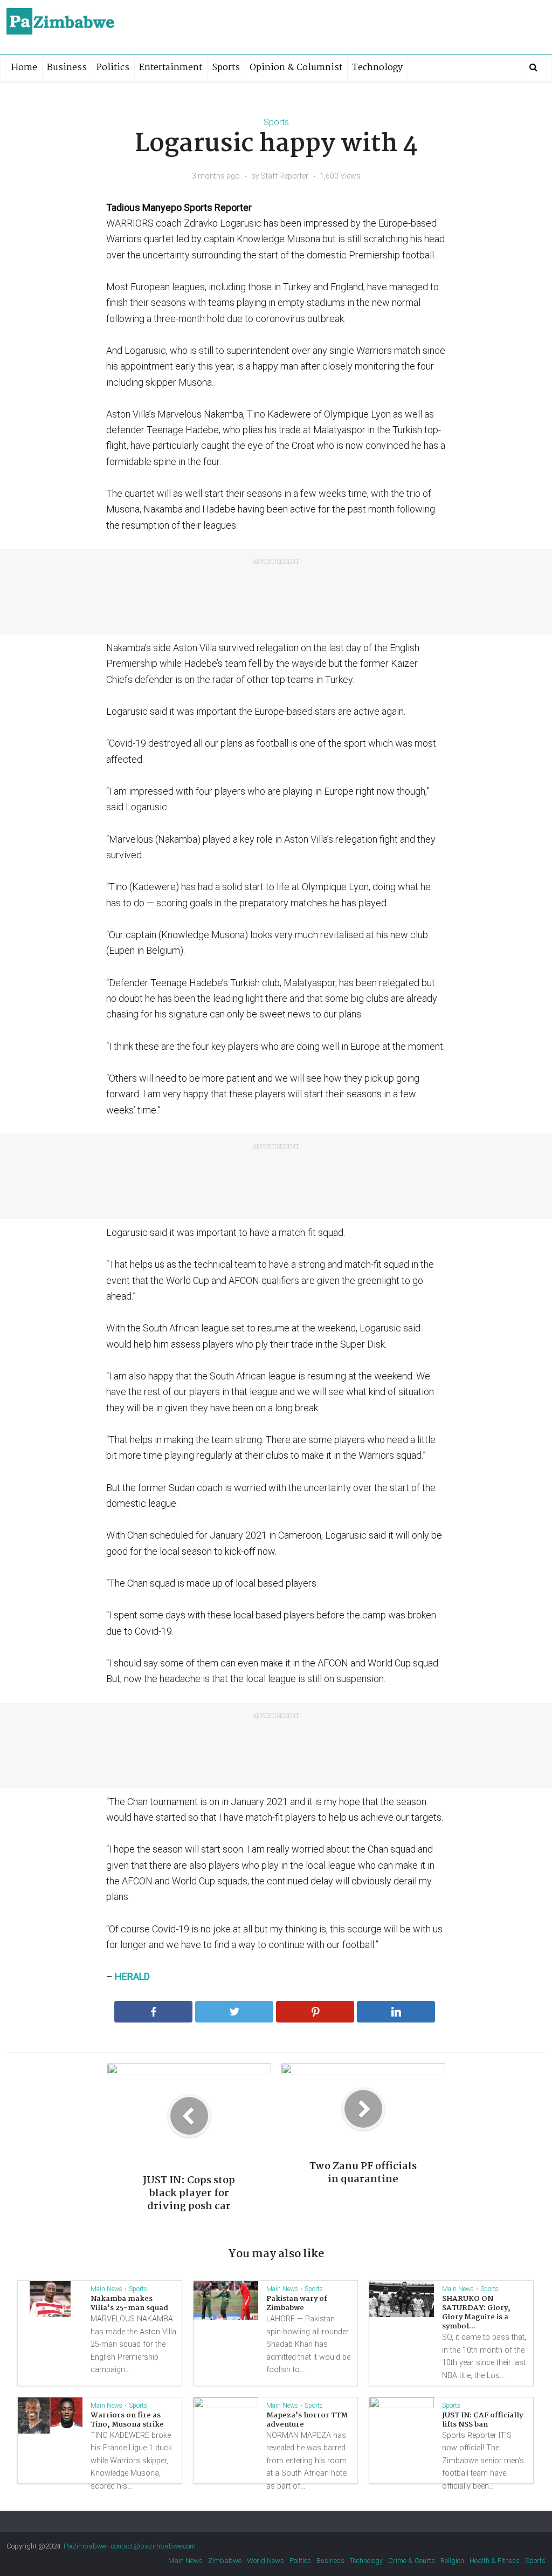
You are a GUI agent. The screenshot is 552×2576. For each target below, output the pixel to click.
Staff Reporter (285, 176)
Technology (377, 68)
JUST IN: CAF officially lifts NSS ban (482, 2420)
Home (24, 68)
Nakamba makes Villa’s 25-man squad (129, 2303)
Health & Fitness (495, 2561)
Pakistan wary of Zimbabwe (297, 2303)
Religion (452, 2561)
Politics (113, 68)
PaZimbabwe (85, 2546)
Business (67, 68)
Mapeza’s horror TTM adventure (307, 2420)
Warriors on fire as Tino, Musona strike (127, 2420)
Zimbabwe (225, 2561)
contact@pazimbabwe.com (153, 2546)
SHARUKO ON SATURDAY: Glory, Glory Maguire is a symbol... (476, 2312)
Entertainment (171, 68)
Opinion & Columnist (296, 68)
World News (265, 2561)
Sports (226, 68)
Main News (106, 2289)
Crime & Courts (412, 2561)
